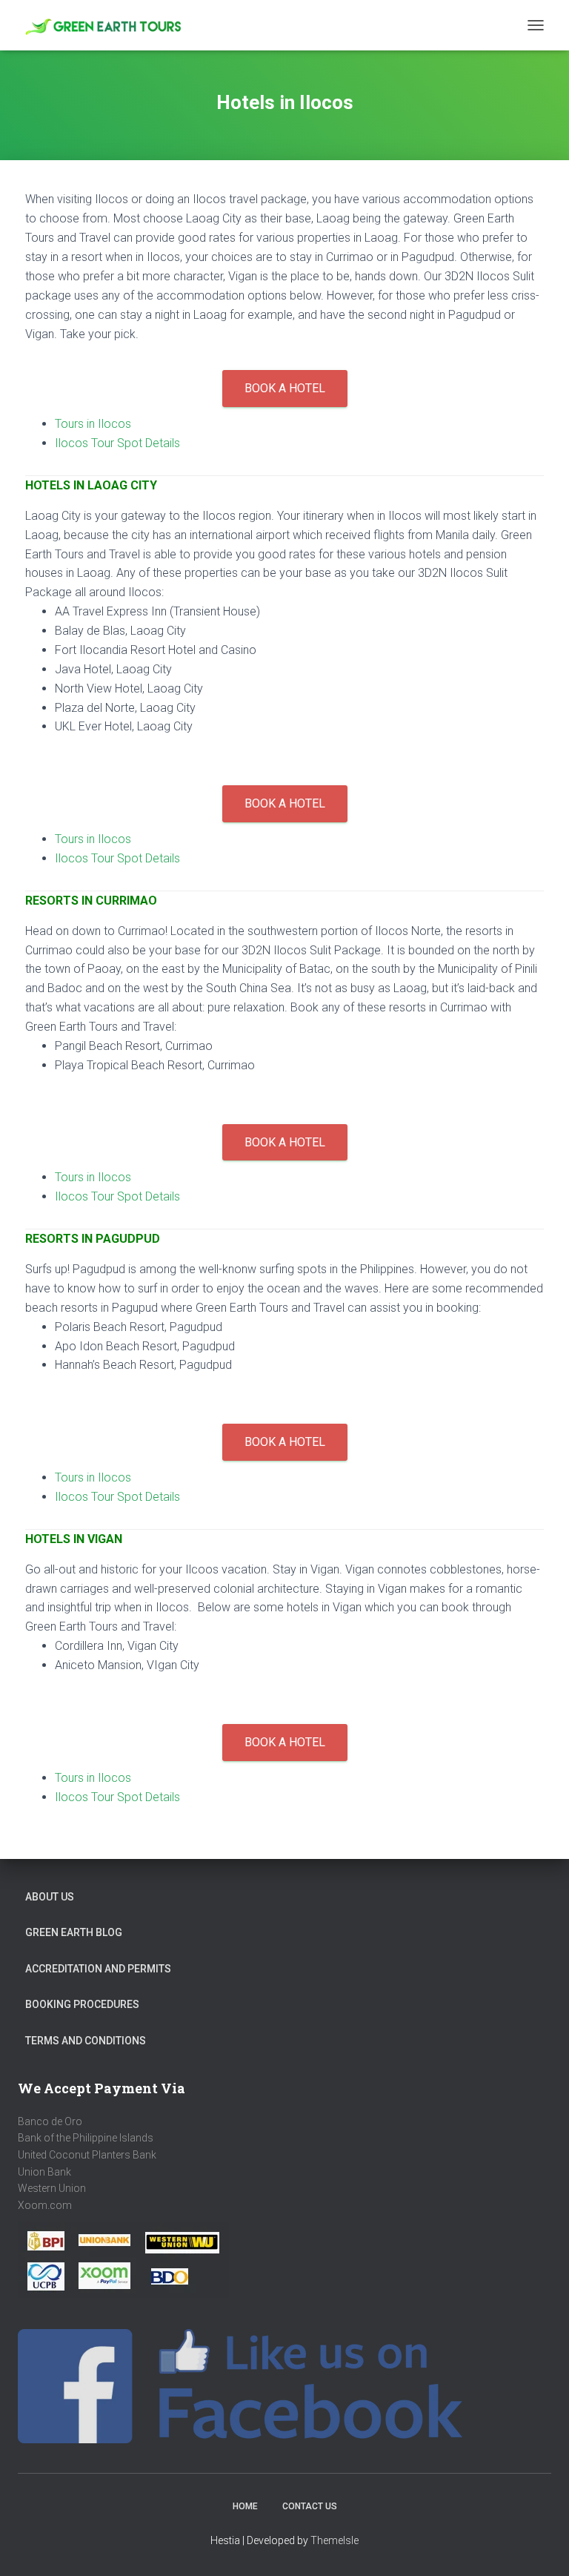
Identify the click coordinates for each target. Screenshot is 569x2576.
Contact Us (310, 2506)
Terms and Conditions (86, 2041)
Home (245, 2506)
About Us (50, 1897)
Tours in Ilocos (93, 424)
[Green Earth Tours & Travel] (110, 26)
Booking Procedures (82, 2004)
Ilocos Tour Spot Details (117, 443)
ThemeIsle (335, 2540)
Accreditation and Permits (98, 1969)
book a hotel (285, 388)
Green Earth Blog (74, 1932)
